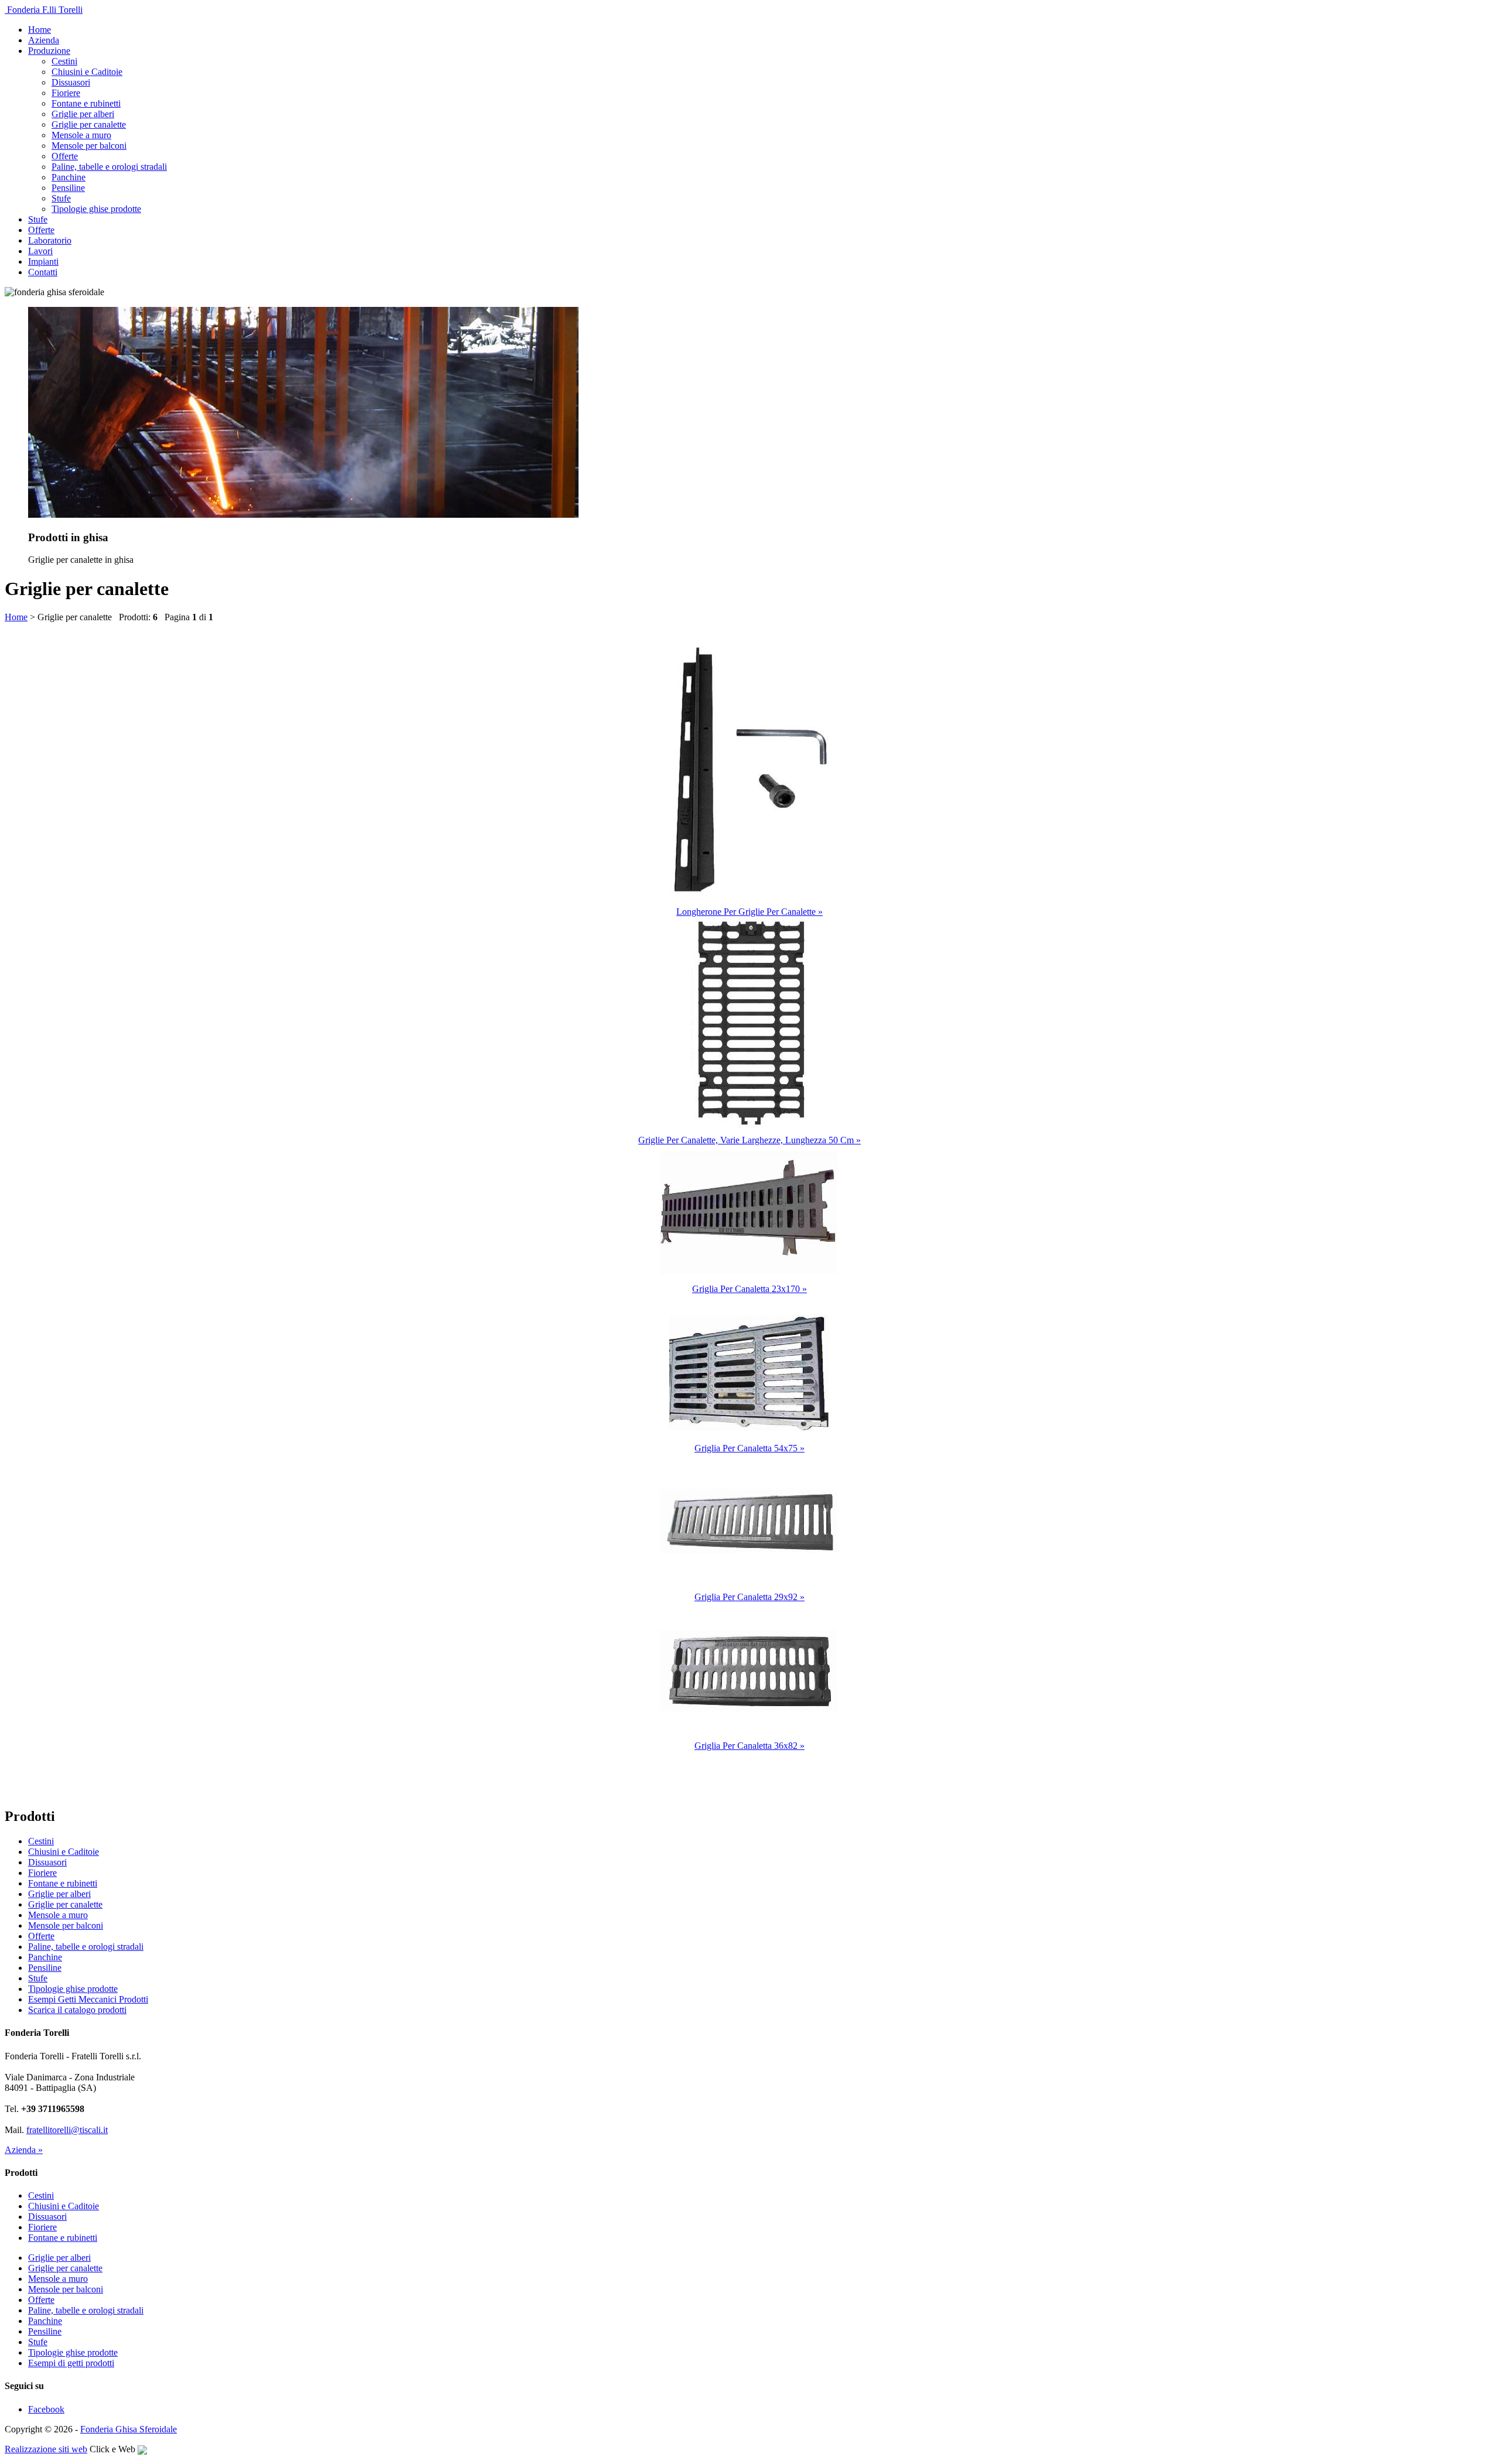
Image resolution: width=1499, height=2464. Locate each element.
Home (40, 30)
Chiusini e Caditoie (87, 72)
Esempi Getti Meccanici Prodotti (88, 1999)
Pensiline (68, 188)
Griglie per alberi (83, 114)
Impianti (43, 262)
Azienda (44, 40)
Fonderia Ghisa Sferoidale (129, 2429)
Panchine (69, 177)
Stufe (61, 198)
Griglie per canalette (89, 124)
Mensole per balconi (89, 146)
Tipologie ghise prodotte (96, 209)
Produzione (49, 51)
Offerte (65, 156)
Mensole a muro (81, 135)
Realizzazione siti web (46, 2449)
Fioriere (66, 93)
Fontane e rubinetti (86, 103)
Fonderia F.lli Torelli (44, 10)
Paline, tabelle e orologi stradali (109, 167)
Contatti (43, 272)
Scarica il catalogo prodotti (77, 2010)
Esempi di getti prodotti (71, 2363)
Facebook (46, 2409)
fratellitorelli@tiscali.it (67, 2130)
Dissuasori (71, 82)
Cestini (64, 61)
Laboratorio (50, 240)
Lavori (40, 251)
